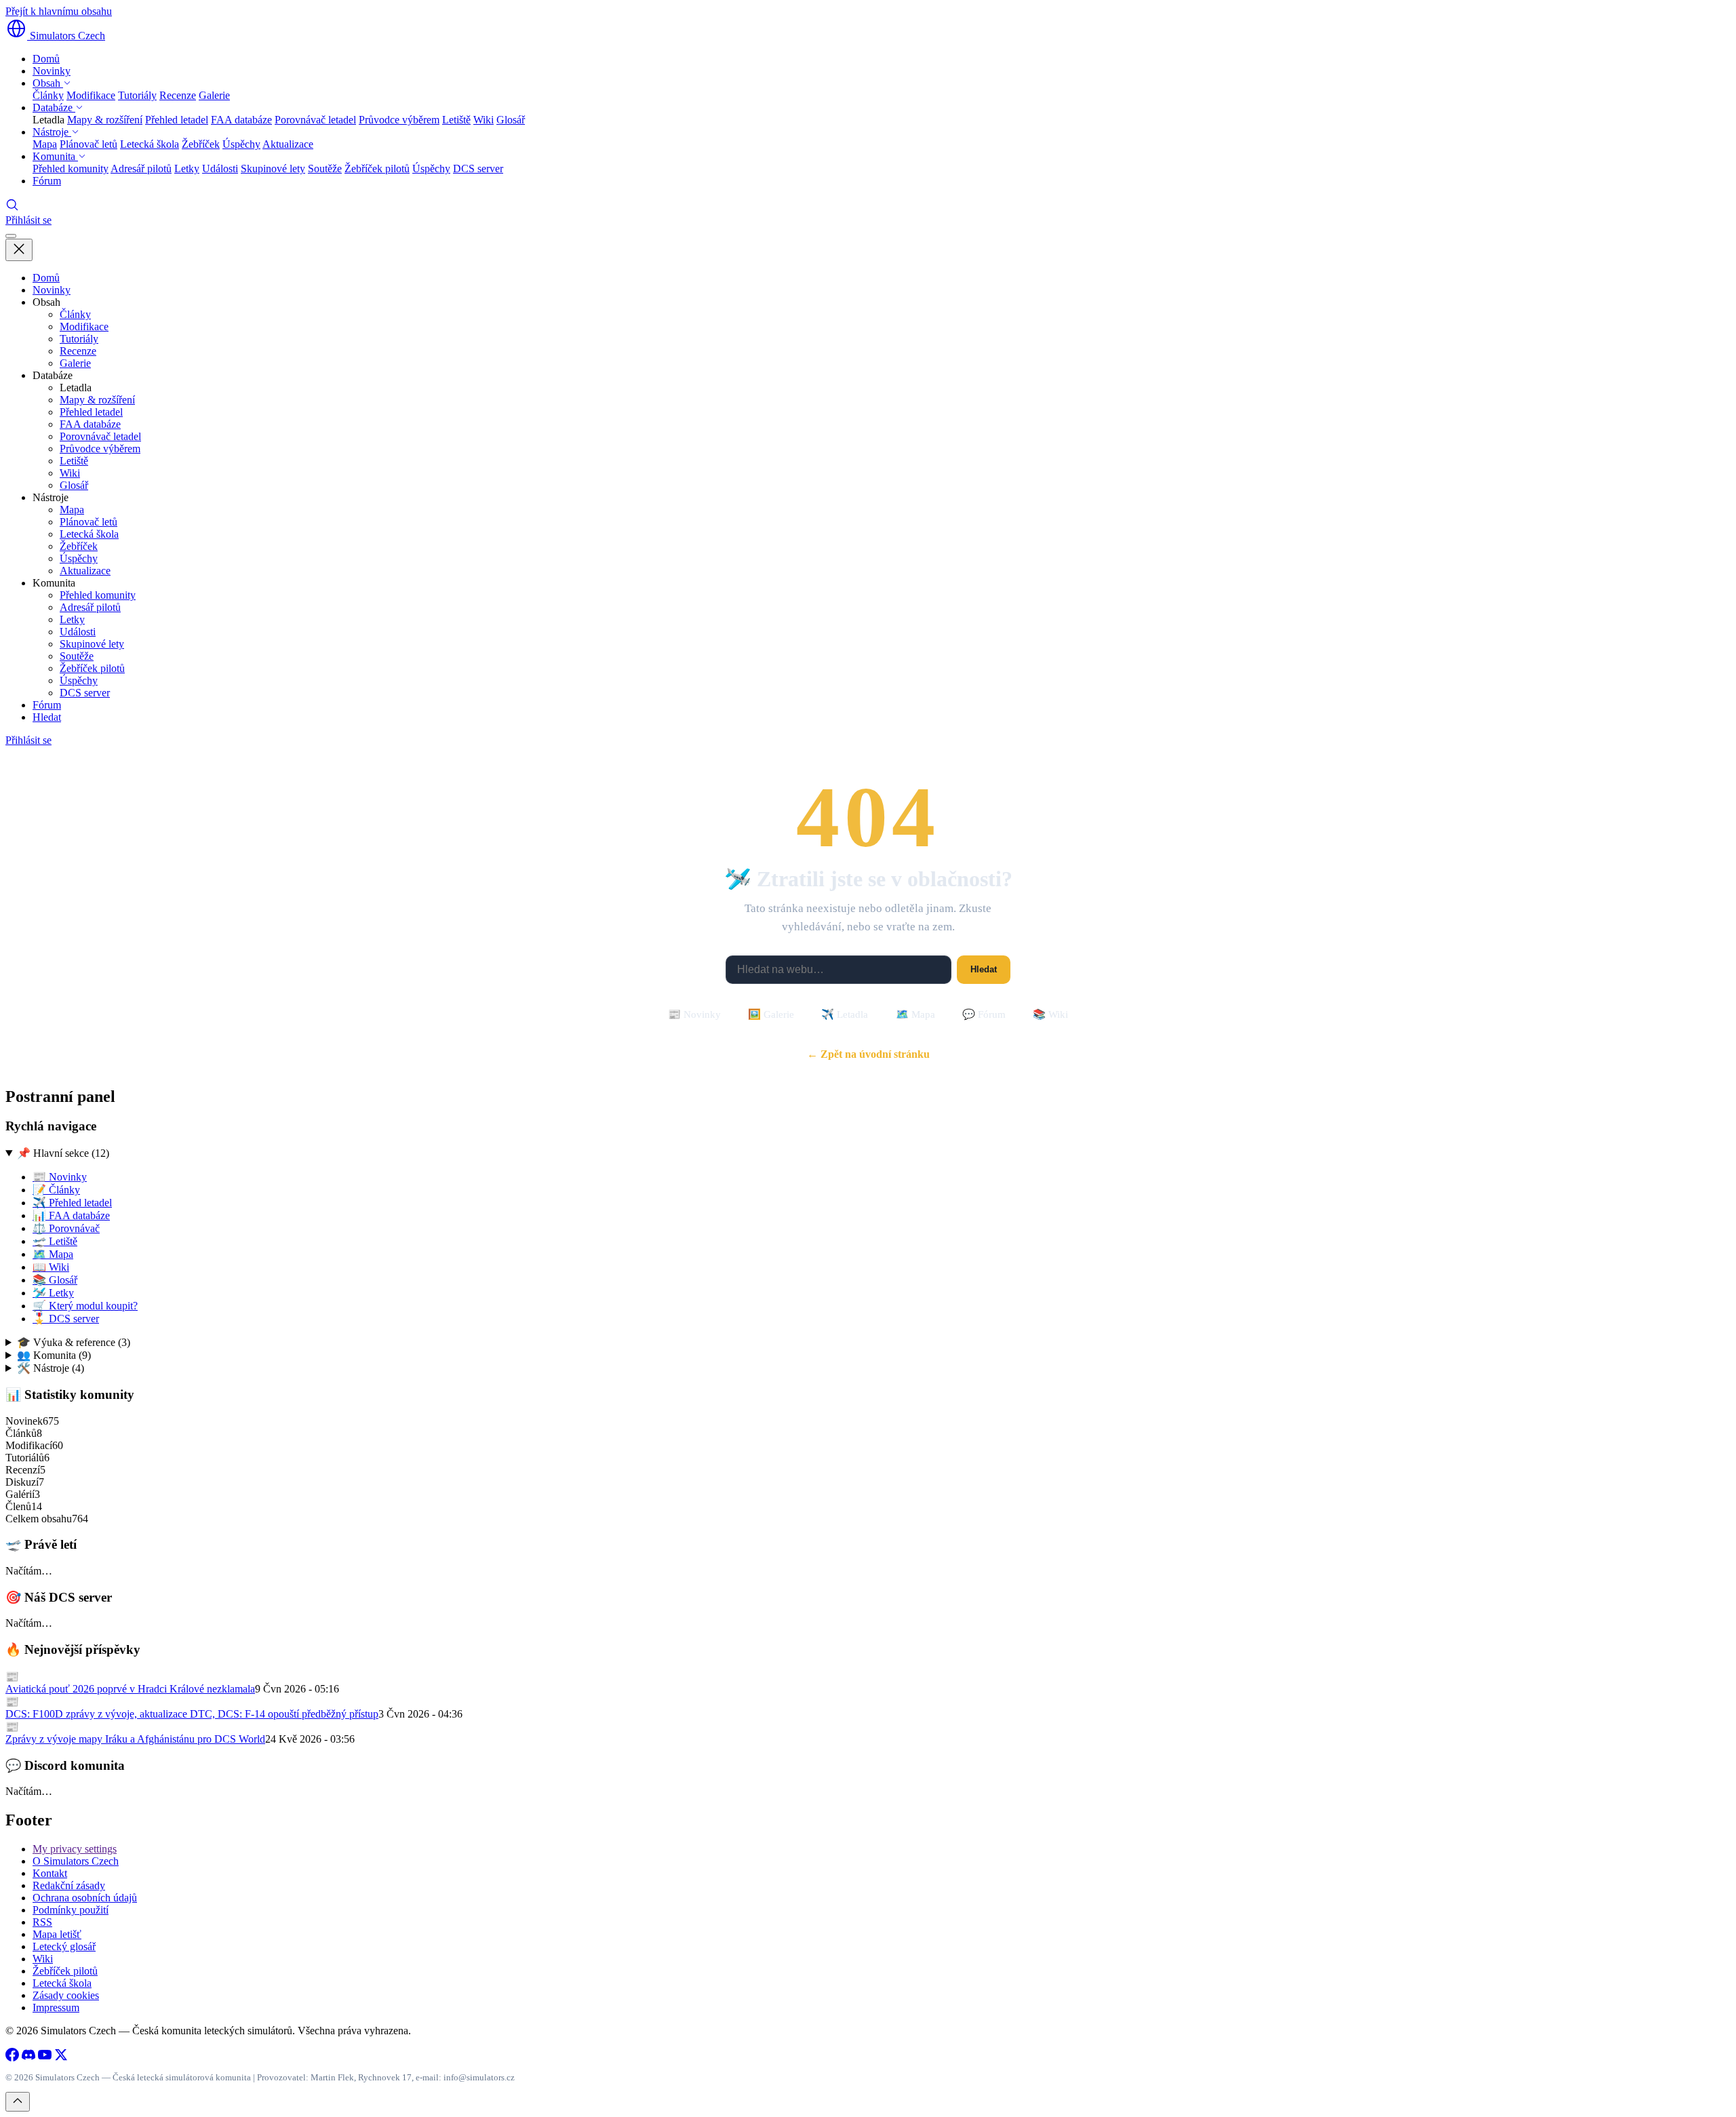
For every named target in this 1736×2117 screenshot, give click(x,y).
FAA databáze (241, 120)
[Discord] (28, 2058)
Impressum (56, 2007)
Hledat (47, 717)
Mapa (45, 144)
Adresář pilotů (141, 169)
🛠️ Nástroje (51, 1368)
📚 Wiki (1050, 1014)
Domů (46, 59)
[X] (61, 2058)
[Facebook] (12, 2058)
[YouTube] (45, 2058)
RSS (42, 1922)
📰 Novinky (694, 1014)
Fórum (47, 181)
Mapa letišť (57, 1934)
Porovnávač (66, 1228)
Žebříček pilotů (377, 169)
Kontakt (50, 1873)
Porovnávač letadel (315, 120)
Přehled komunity (71, 169)
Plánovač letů (88, 144)
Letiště (456, 120)
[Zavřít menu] (19, 250)
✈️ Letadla (845, 1014)
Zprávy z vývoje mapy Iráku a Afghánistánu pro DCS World (135, 1739)
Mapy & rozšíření (105, 120)
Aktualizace (288, 144)
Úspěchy (241, 144)
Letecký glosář (64, 1946)
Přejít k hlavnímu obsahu (59, 11)
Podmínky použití (71, 1910)
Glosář (511, 120)
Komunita (55, 156)
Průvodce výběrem (399, 120)
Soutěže (325, 169)
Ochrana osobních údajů (85, 1898)
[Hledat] (12, 208)
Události (220, 169)
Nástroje (52, 132)
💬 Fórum (984, 1014)
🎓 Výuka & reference (74, 1342)
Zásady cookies (66, 1995)
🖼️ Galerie (771, 1014)
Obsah (48, 83)
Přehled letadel (177, 120)
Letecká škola (150, 144)
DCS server (478, 169)
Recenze (178, 95)
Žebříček (201, 144)
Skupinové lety (273, 169)
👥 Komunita (54, 1355)
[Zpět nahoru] (18, 2102)
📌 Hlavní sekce (63, 1153)
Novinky (52, 71)
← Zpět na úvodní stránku (868, 1054)
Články (48, 95)
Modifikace (91, 95)
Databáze (54, 107)
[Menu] (11, 236)
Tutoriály (137, 95)
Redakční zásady (69, 1885)
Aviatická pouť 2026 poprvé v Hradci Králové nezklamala (130, 1689)
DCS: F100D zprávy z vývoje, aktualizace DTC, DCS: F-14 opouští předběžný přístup (192, 1714)
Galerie (214, 95)
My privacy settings (75, 1849)
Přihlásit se (28, 220)
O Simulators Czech (76, 1861)
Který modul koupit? (85, 1306)
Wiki (484, 120)
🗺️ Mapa (915, 1014)
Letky (187, 169)
